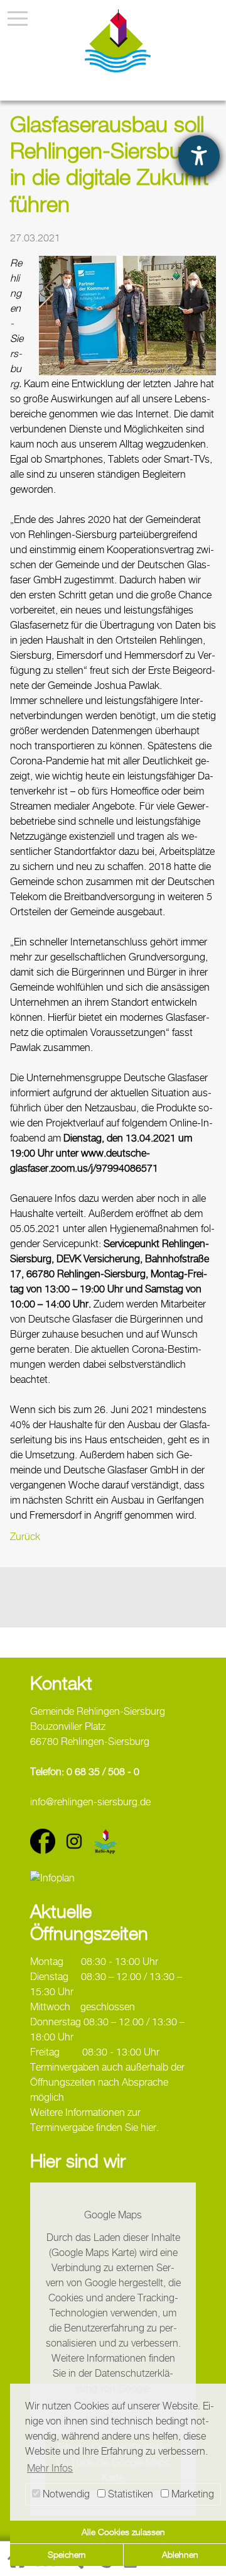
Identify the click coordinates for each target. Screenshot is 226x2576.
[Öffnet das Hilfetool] (199, 156)
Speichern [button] (67, 2554)
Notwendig (65, 2494)
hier (148, 2127)
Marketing (191, 2494)
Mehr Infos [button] (50, 2468)
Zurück (25, 1537)
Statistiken (129, 2494)
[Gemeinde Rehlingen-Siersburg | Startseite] (118, 41)
